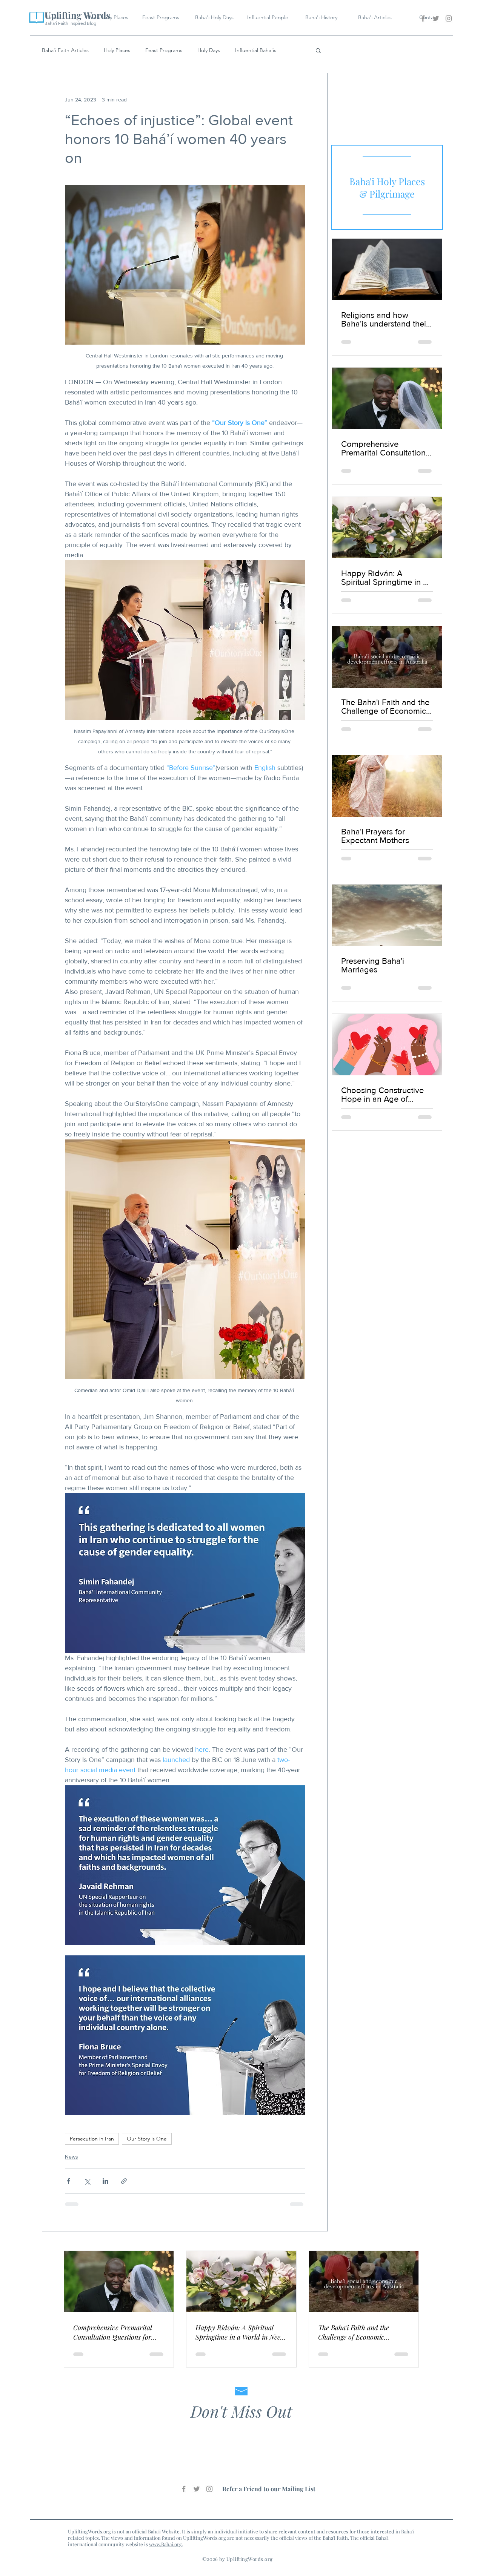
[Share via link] (124, 2181)
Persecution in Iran (92, 2139)
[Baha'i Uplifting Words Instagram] (449, 18)
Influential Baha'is (256, 50)
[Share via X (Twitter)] (87, 2181)
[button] (318, 50)
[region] (387, 187)
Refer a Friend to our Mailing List (269, 2489)
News (72, 2157)
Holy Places (117, 50)
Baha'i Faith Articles (65, 50)
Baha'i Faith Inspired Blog (70, 23)
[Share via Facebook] (68, 2181)
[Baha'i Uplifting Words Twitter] (436, 18)
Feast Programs (164, 50)
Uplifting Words (77, 15)
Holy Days (209, 50)
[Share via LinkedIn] (105, 2181)
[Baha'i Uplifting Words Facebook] (423, 18)
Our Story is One (147, 2139)
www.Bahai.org (165, 2544)
